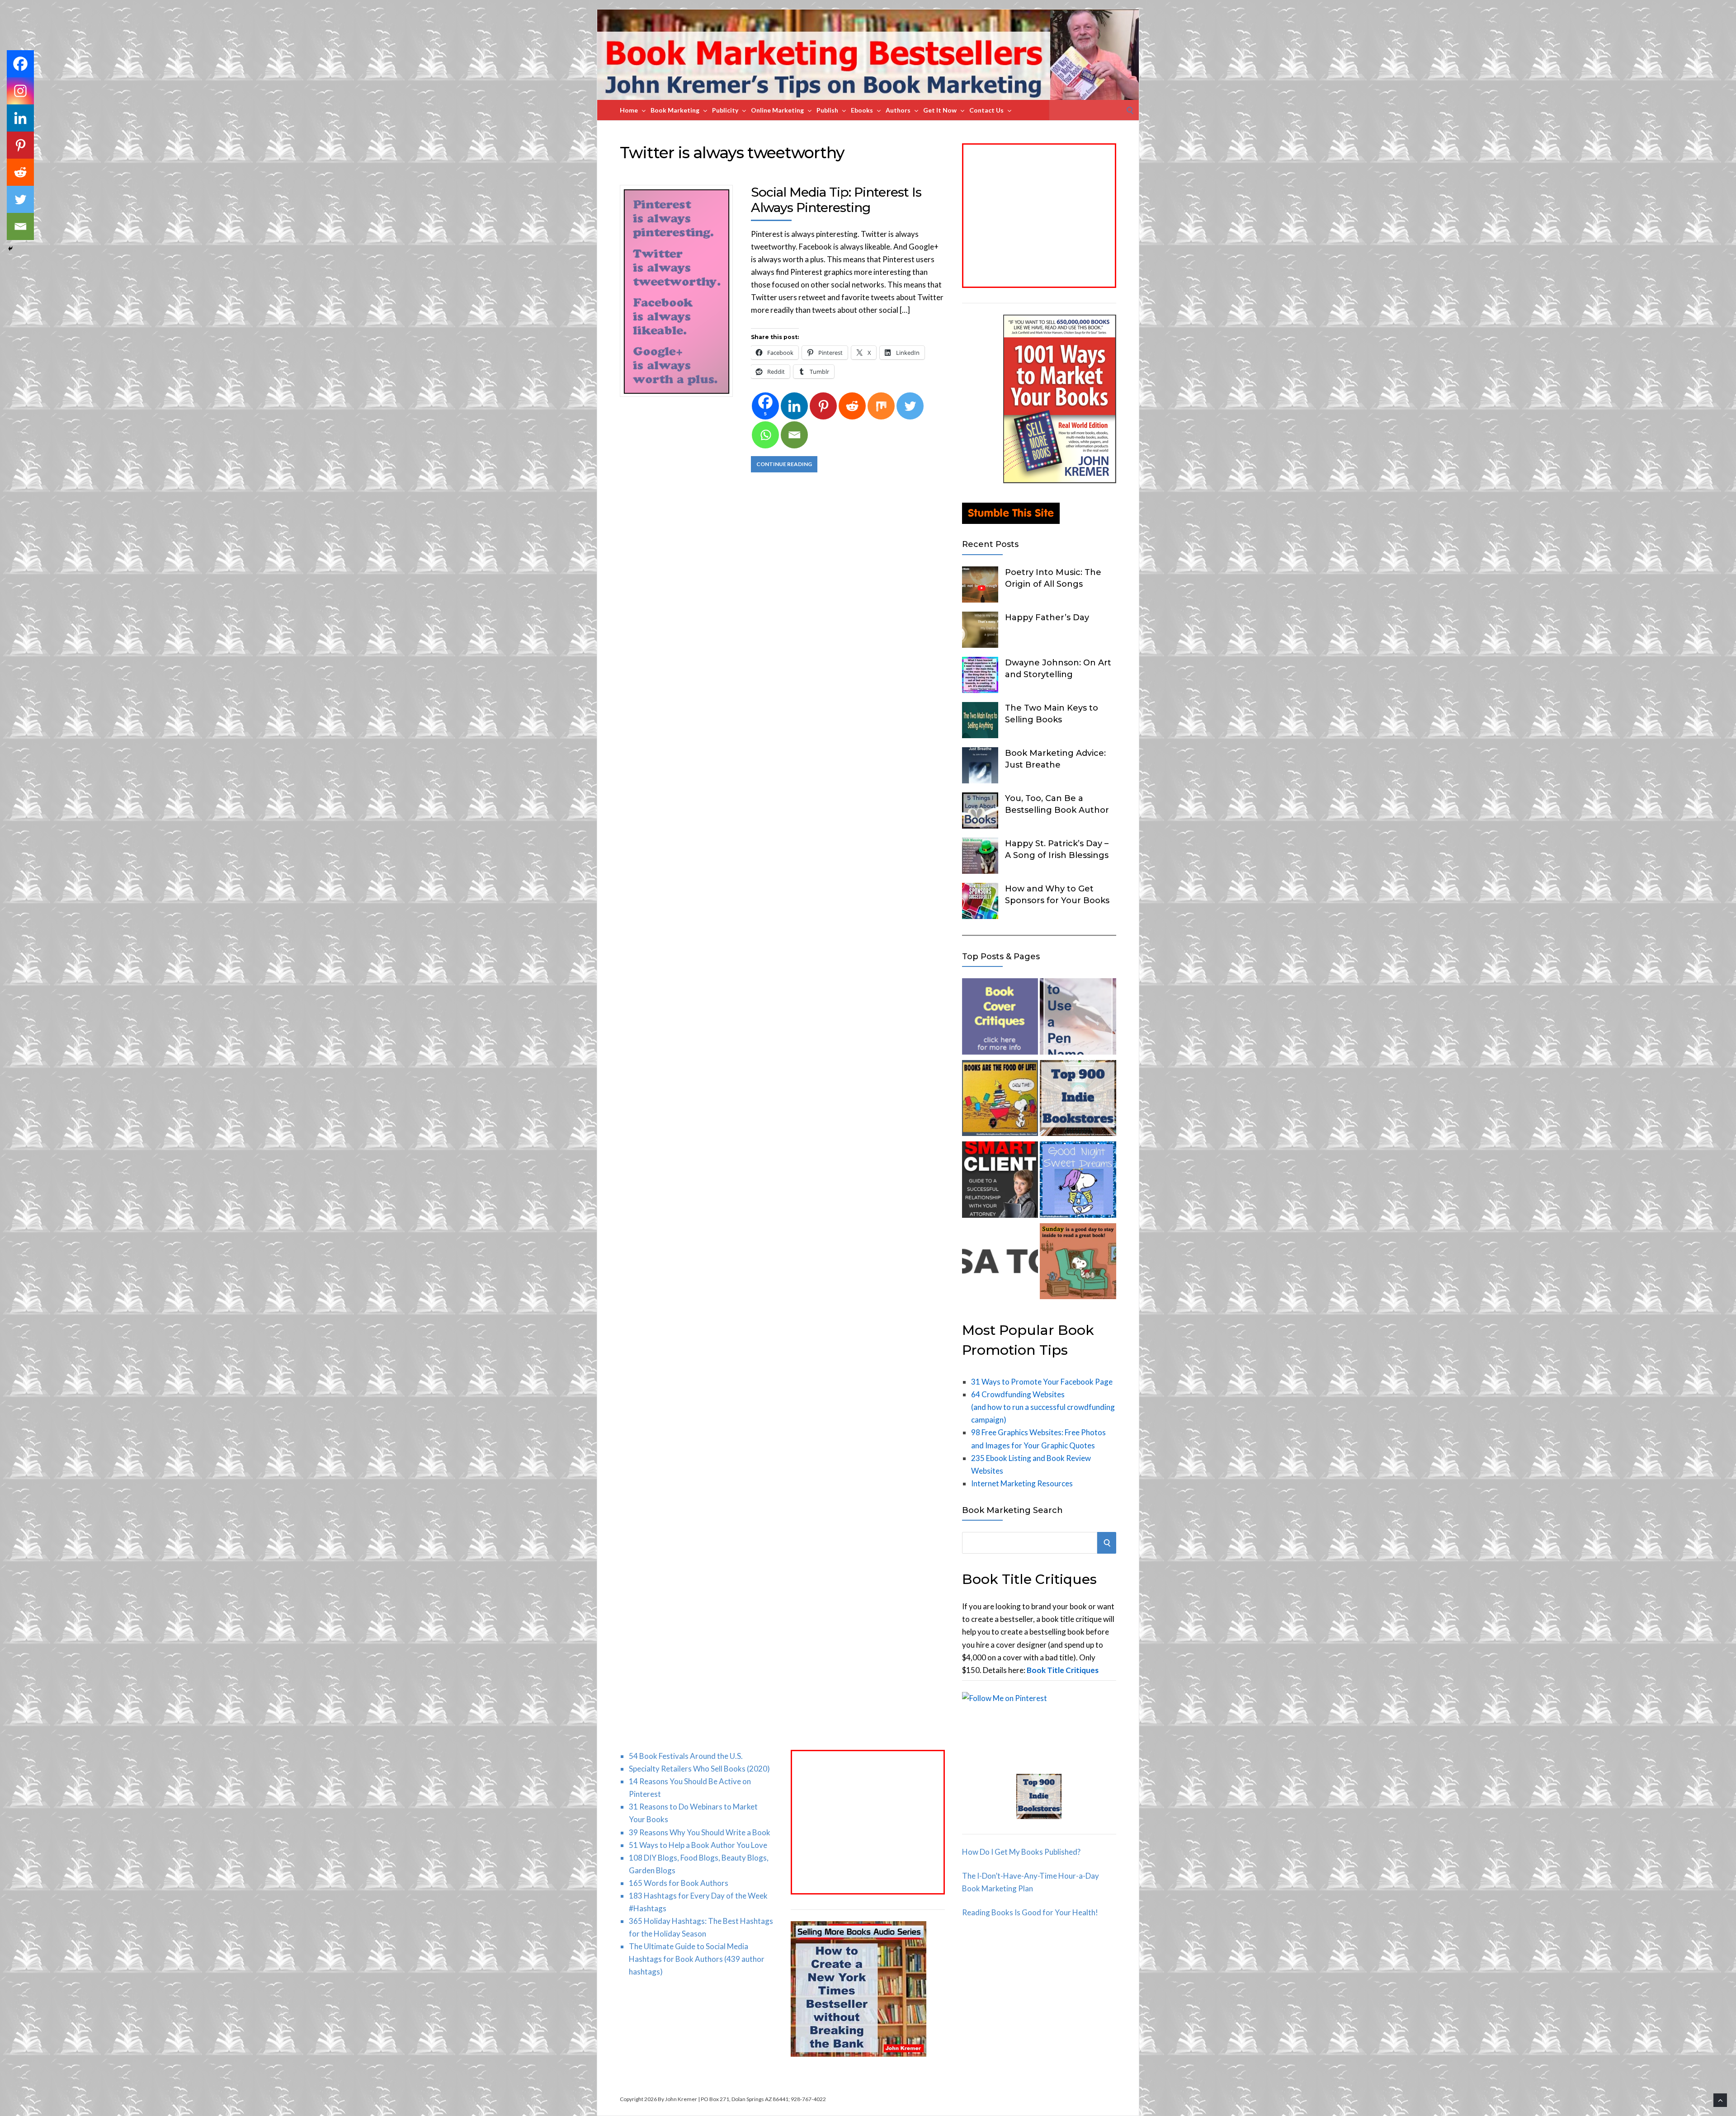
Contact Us (986, 110)
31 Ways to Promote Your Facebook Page (1042, 1382)
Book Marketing (675, 110)
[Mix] (881, 406)
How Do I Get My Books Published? (1021, 1852)
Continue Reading (784, 464)
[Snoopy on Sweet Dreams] (1078, 1181)
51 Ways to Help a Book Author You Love (698, 1845)
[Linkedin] (794, 406)
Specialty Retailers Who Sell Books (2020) (699, 1769)
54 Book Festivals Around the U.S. (686, 1756)
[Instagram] (20, 91)
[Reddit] (852, 406)
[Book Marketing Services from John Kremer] (1000, 1018)
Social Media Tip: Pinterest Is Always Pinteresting (836, 200)
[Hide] (10, 249)
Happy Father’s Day (1047, 617)
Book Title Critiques (1063, 1670)
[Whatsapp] (765, 435)
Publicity (725, 110)
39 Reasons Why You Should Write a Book (700, 1832)
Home (629, 110)
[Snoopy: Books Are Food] (1000, 1100)
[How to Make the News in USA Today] (1000, 1263)
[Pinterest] (823, 406)
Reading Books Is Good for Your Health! (1030, 1912)
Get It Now (940, 110)
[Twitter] (910, 406)
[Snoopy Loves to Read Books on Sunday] (1078, 1263)
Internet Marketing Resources (1022, 1483)
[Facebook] (20, 64)
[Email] (794, 435)
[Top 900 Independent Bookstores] (1078, 1100)
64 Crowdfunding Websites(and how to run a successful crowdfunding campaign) (1043, 1407)
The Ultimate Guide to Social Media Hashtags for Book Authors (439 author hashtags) (697, 1959)
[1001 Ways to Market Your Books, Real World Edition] (1060, 480)
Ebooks (862, 110)
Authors (898, 110)
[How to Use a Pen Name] (1078, 1018)
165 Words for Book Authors (679, 1883)
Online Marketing (777, 110)
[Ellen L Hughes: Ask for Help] (1000, 1181)
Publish (827, 110)
